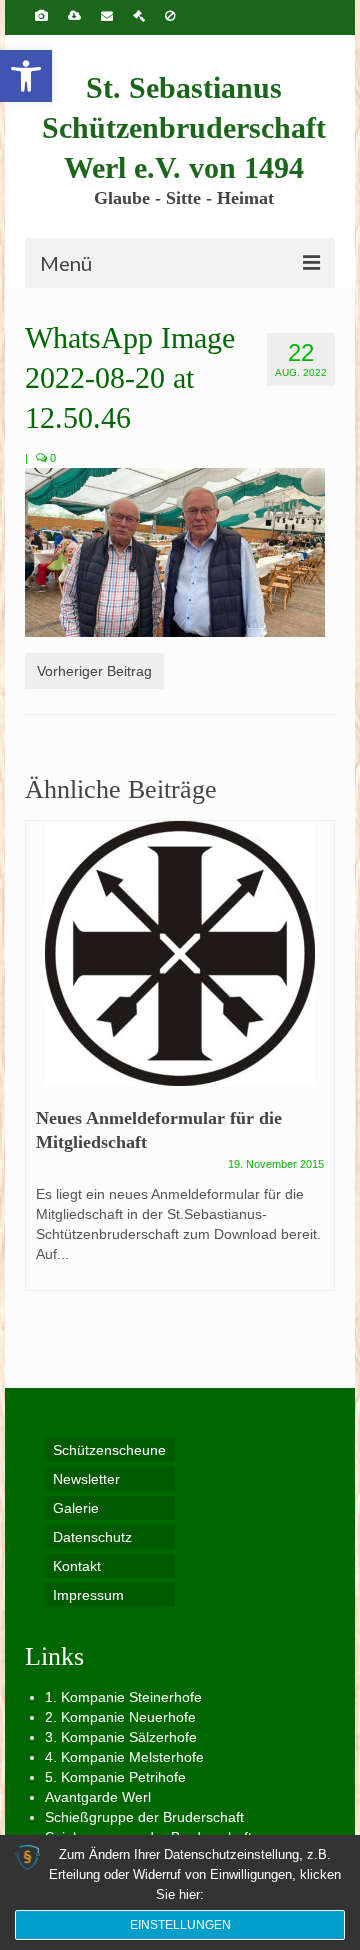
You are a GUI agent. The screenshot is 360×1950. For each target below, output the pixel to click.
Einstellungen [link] (180, 1925)
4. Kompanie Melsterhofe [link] (124, 1757)
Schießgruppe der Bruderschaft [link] (144, 1817)
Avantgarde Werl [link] (98, 1797)
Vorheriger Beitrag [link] (94, 671)
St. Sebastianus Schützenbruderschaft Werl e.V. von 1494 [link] (184, 127)
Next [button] (317, 1065)
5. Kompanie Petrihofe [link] (115, 1777)
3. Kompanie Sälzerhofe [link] (121, 1737)
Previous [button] (42, 1065)
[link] (26, 76)
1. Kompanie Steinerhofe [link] (123, 1697)
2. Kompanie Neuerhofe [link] (120, 1717)
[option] (180, 1065)
